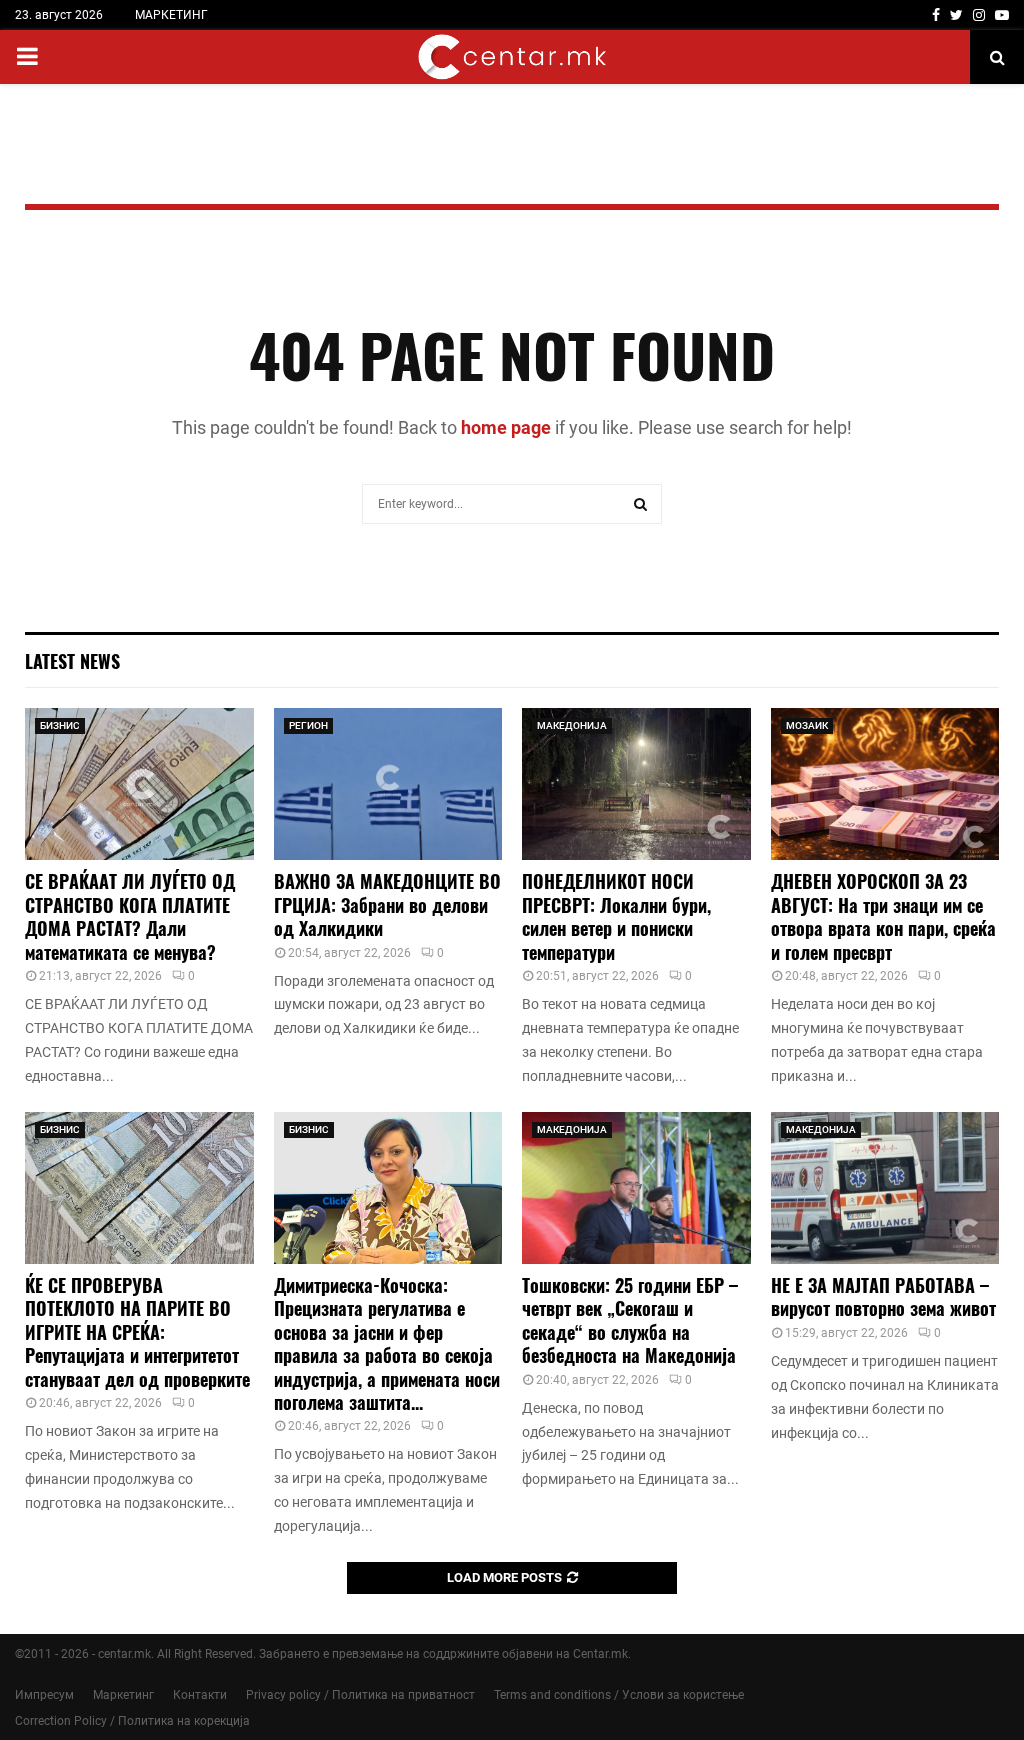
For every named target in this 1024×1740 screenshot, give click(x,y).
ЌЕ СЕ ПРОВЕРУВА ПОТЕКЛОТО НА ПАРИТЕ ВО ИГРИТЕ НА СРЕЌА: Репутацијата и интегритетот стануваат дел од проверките (137, 1332)
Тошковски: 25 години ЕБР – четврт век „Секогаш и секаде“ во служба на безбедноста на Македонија (630, 1320)
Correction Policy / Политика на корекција (132, 1721)
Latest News (72, 661)
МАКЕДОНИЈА (572, 725)
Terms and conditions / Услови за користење (619, 1695)
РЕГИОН (308, 725)
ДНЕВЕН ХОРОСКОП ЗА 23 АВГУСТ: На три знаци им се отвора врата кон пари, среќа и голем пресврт (883, 916)
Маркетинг (123, 1695)
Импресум (44, 1695)
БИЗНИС (60, 725)
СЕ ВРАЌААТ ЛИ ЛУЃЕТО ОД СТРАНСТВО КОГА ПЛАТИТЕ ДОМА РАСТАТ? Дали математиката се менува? (130, 916)
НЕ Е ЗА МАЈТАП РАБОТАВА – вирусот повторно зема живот (883, 1296)
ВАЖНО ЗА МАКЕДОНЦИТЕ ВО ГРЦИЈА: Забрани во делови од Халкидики (387, 904)
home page (506, 427)
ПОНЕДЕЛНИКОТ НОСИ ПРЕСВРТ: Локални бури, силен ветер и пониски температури (616, 916)
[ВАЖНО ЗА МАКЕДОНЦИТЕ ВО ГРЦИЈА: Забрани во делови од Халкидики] (388, 784)
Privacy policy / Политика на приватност (360, 1695)
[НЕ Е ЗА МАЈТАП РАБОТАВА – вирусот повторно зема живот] (885, 1188)
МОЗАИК (807, 725)
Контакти (200, 1695)
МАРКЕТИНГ (171, 15)
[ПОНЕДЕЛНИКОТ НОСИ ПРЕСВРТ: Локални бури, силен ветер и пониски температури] (636, 784)
